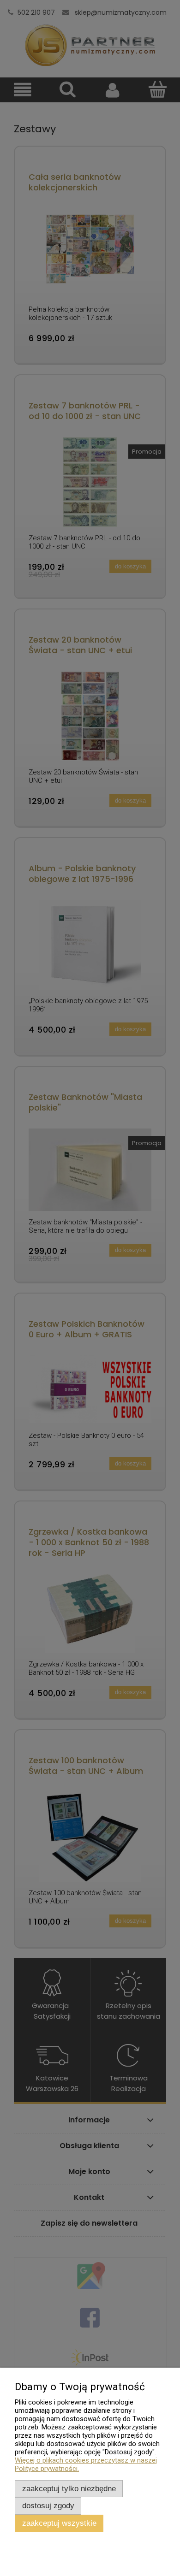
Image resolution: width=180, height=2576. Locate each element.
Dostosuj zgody (48, 2505)
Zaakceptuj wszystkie (59, 2523)
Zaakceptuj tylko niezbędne (69, 2488)
